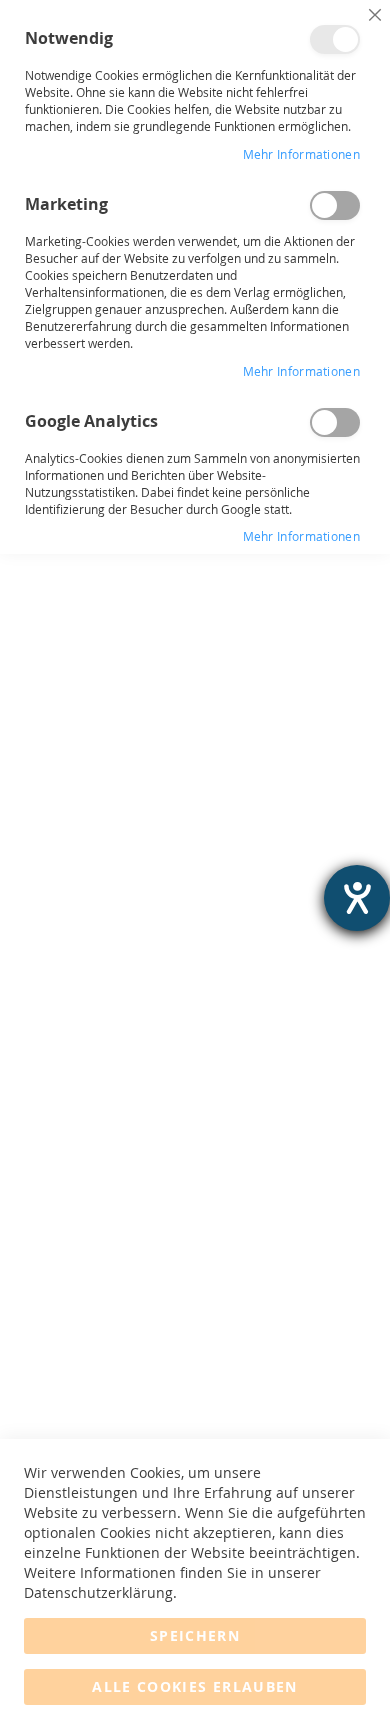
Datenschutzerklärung (98, 1592)
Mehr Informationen (301, 154)
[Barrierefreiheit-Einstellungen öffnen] (357, 898)
